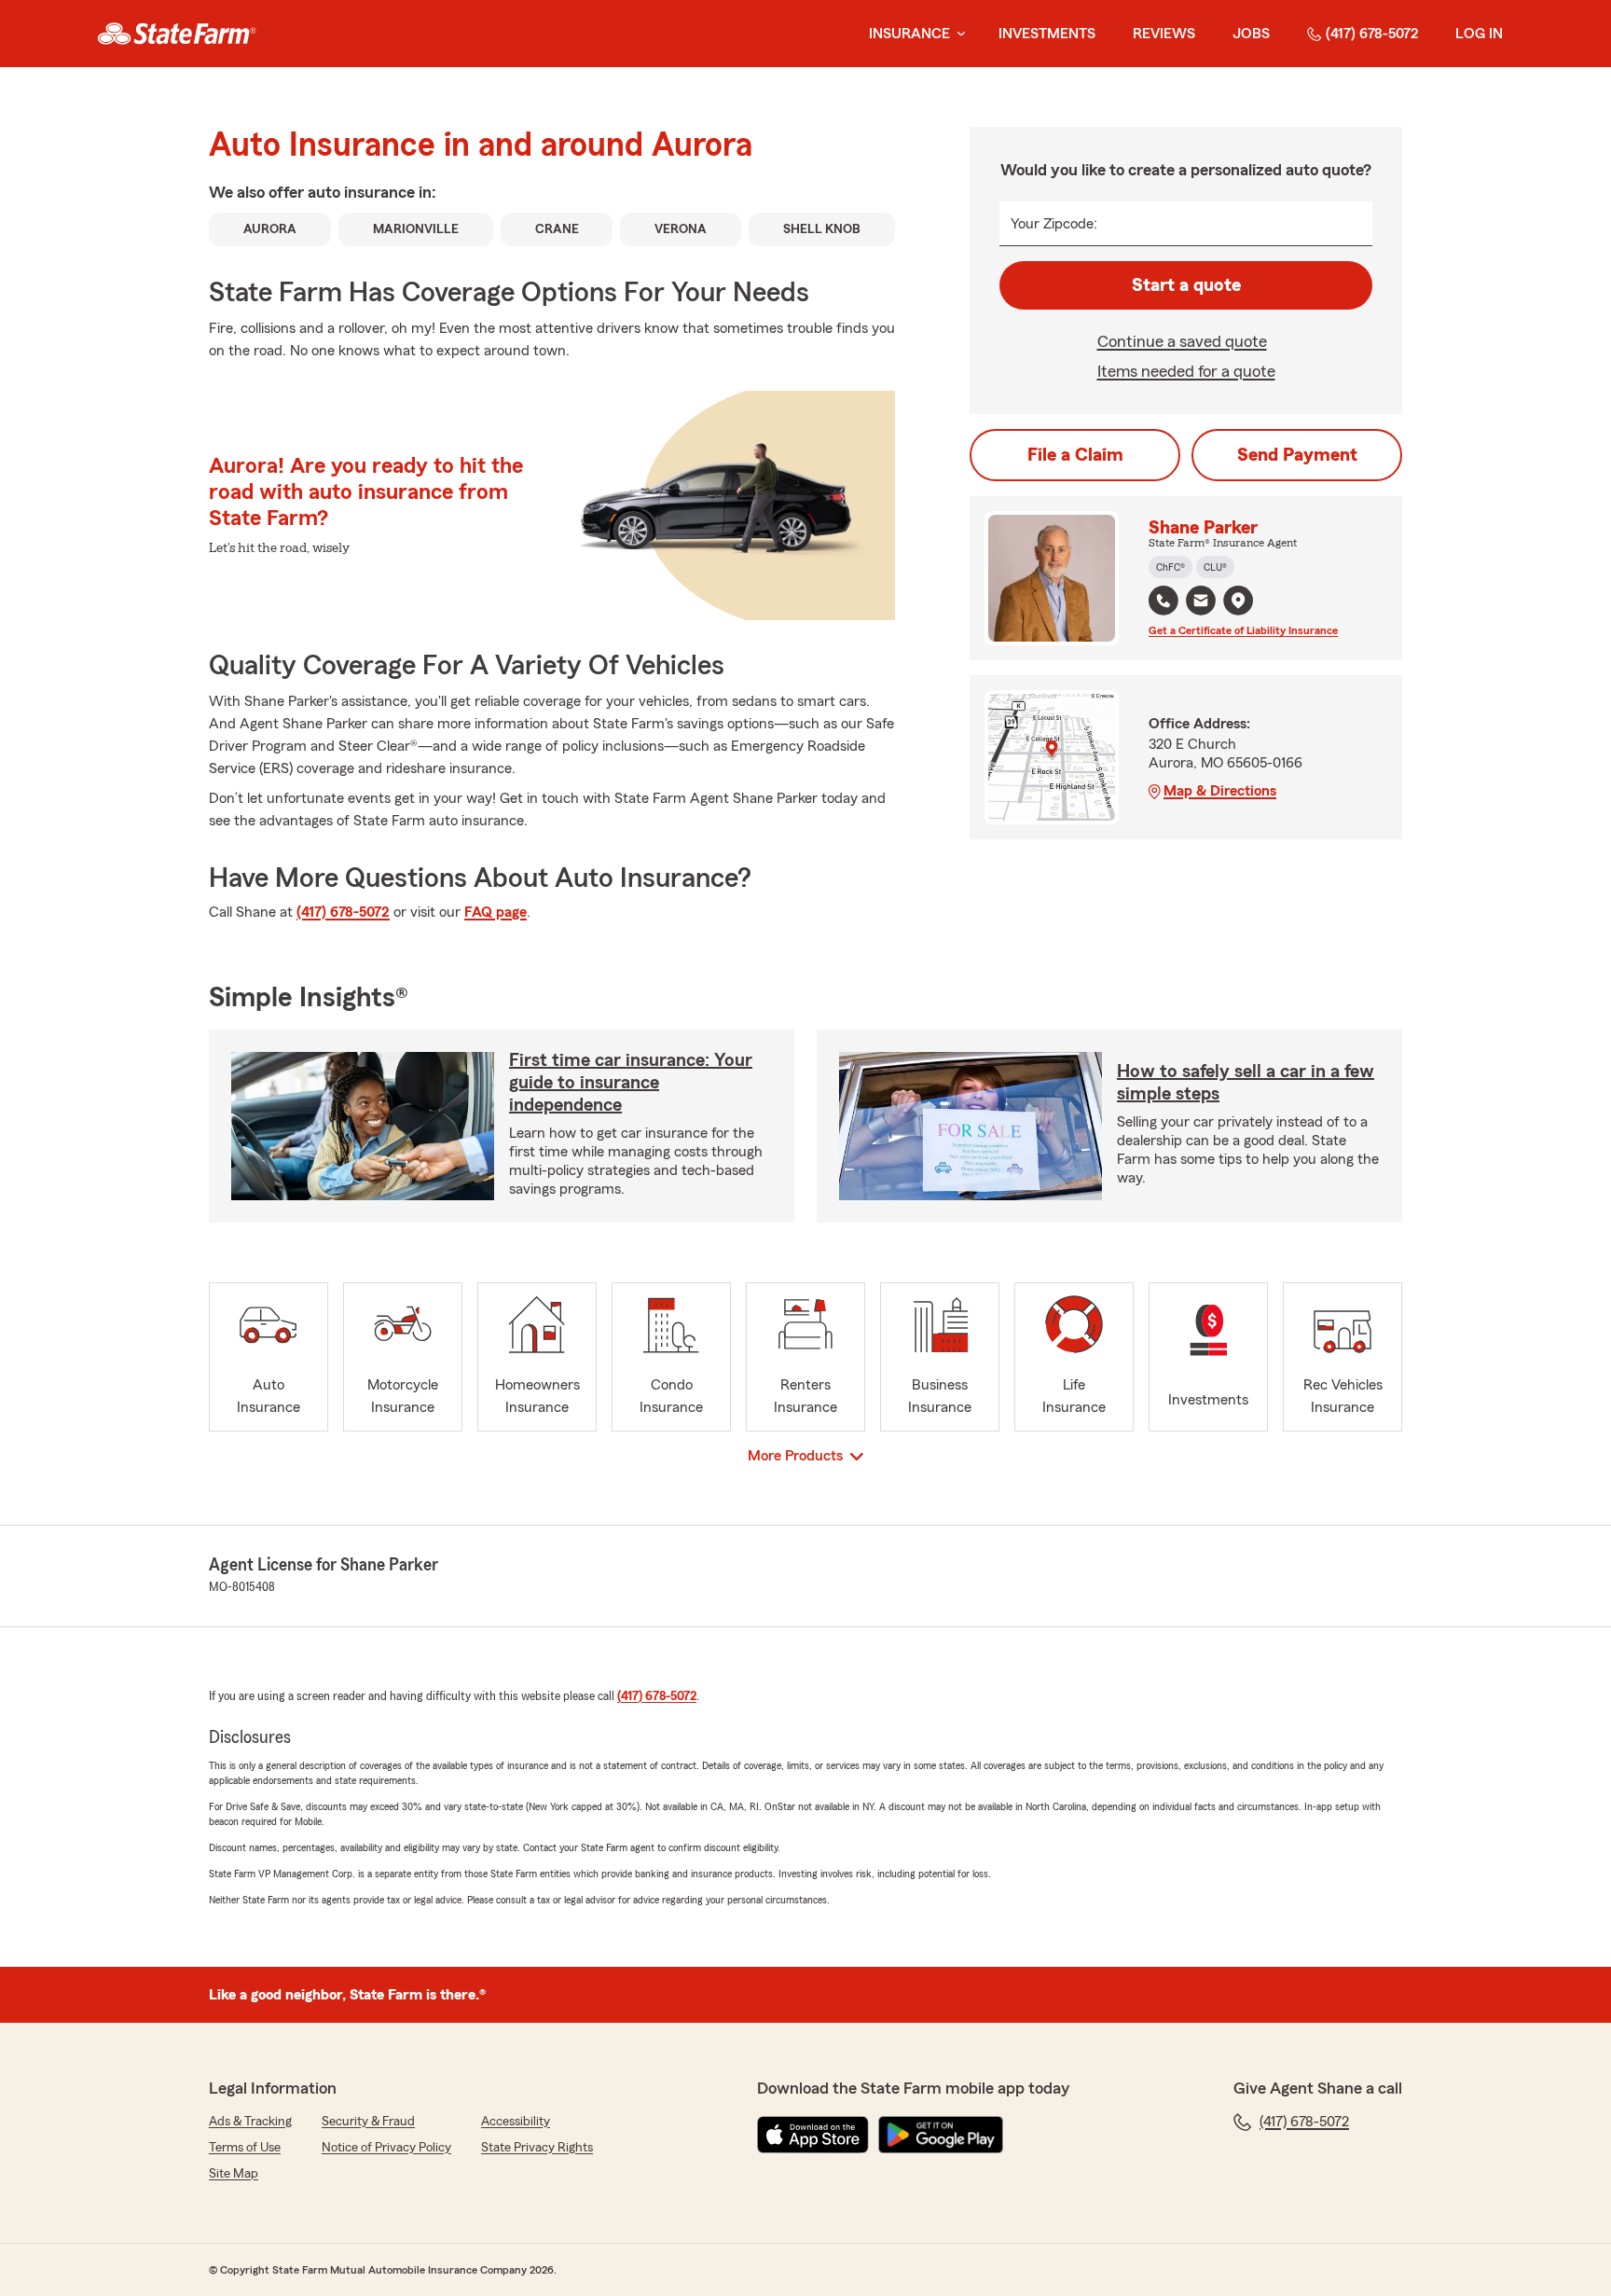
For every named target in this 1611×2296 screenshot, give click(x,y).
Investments (1047, 34)
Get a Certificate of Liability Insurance (1243, 630)
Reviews (1164, 34)
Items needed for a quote (1186, 371)
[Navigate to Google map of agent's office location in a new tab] (1238, 601)
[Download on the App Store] (813, 2135)
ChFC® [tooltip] (1170, 567)
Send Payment (1297, 455)
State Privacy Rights (537, 2148)
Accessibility (516, 2122)
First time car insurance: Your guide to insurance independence (631, 1083)
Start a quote (1186, 285)
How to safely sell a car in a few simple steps (1246, 1083)
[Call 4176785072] (1163, 601)
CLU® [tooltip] (1215, 567)
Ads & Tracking (250, 2122)
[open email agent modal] (1201, 603)
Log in (1479, 34)
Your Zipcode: (1054, 224)
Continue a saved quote (1182, 341)
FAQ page (496, 912)
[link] (177, 34)
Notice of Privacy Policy (386, 2148)
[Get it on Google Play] (941, 2135)
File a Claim (1075, 455)
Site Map (234, 2174)
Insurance (909, 34)
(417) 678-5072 (1372, 34)
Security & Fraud (368, 2122)
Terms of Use (245, 2148)
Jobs (1251, 34)
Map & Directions (1220, 791)
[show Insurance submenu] (957, 34)
